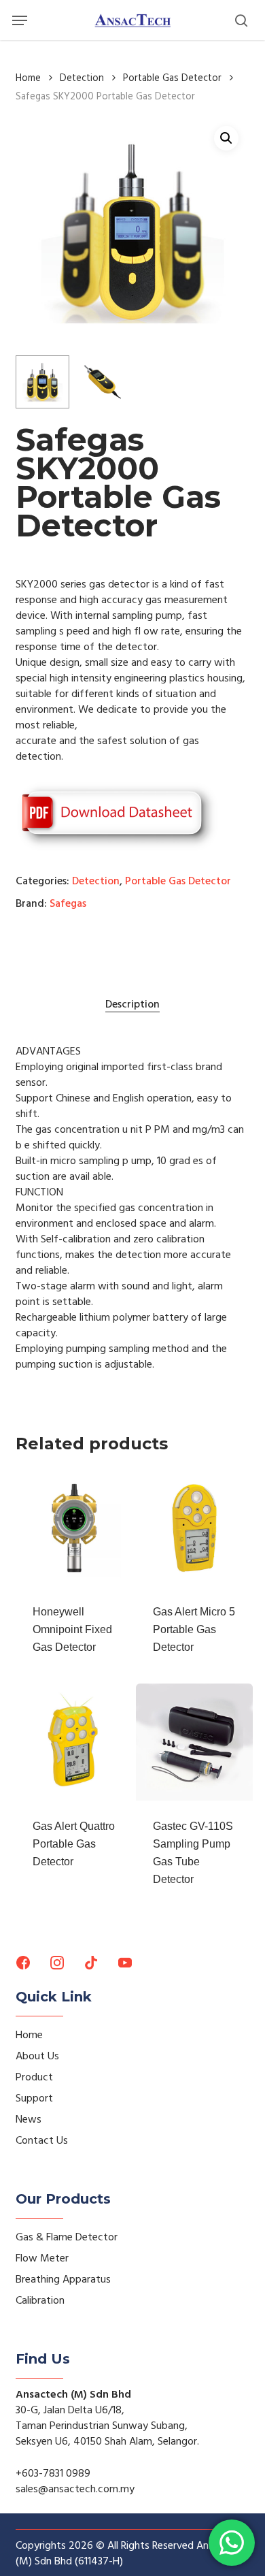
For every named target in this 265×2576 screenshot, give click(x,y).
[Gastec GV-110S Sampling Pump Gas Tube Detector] (194, 1742)
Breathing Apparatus (63, 2279)
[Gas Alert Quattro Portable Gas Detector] (74, 1742)
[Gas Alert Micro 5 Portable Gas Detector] (194, 1528)
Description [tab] (132, 1004)
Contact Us (42, 2140)
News (29, 2119)
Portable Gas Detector (172, 78)
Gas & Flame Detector (67, 2237)
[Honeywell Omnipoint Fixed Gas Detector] (74, 1528)
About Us (37, 2056)
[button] (20, 20)
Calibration (40, 2300)
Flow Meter (42, 2258)
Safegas (68, 903)
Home (28, 78)
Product (34, 2077)
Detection (82, 78)
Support (34, 2098)
